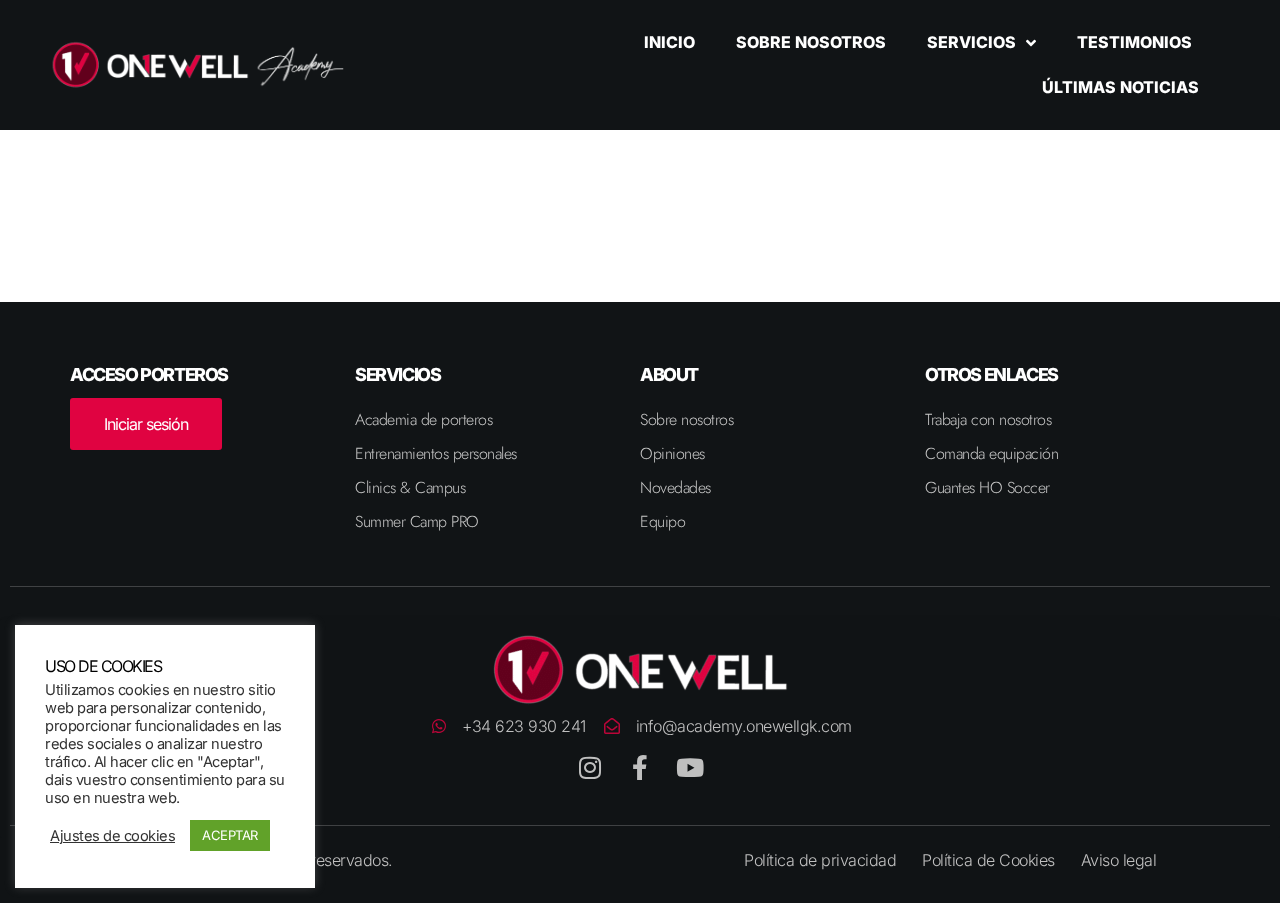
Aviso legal (1119, 860)
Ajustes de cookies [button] (112, 836)
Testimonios (1134, 42)
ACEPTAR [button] (230, 835)
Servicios (971, 42)
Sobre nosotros (811, 42)
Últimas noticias (1120, 87)
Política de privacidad (820, 860)
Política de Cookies (988, 860)
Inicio (669, 42)
